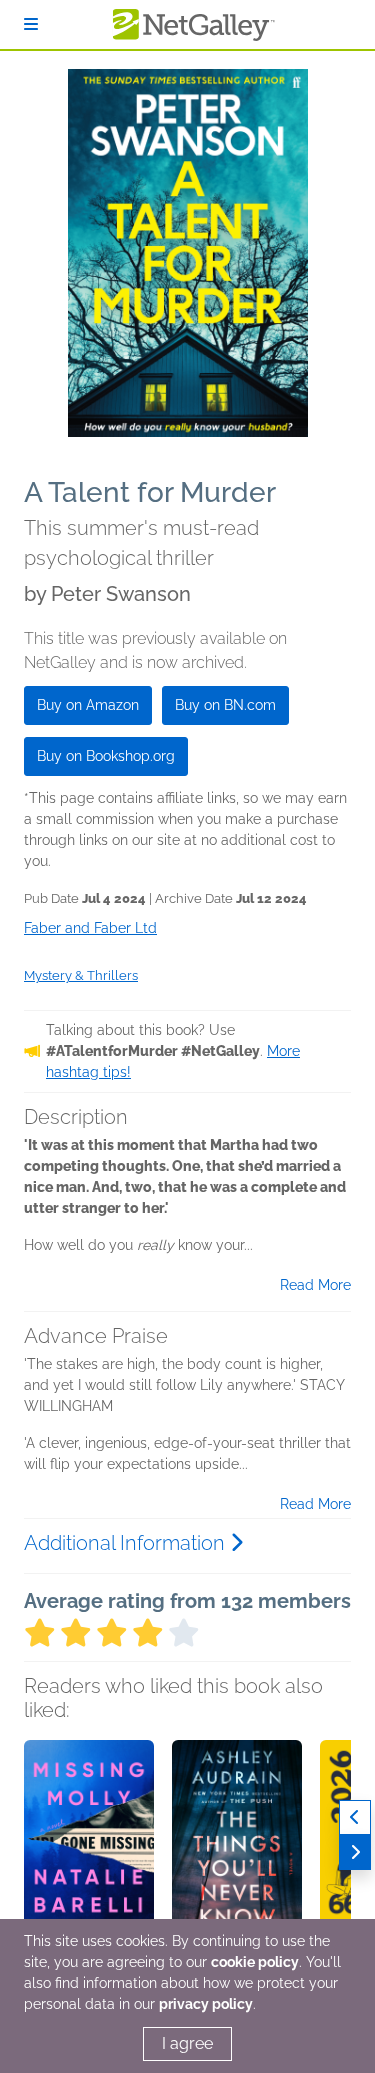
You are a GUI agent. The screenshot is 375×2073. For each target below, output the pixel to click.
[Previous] (355, 1817)
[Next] (355, 1852)
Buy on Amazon (88, 705)
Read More (315, 1285)
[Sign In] (31, 24)
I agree (187, 2043)
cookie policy (255, 1962)
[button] (89, 1845)
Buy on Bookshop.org (106, 756)
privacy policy (206, 2004)
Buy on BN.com (225, 705)
